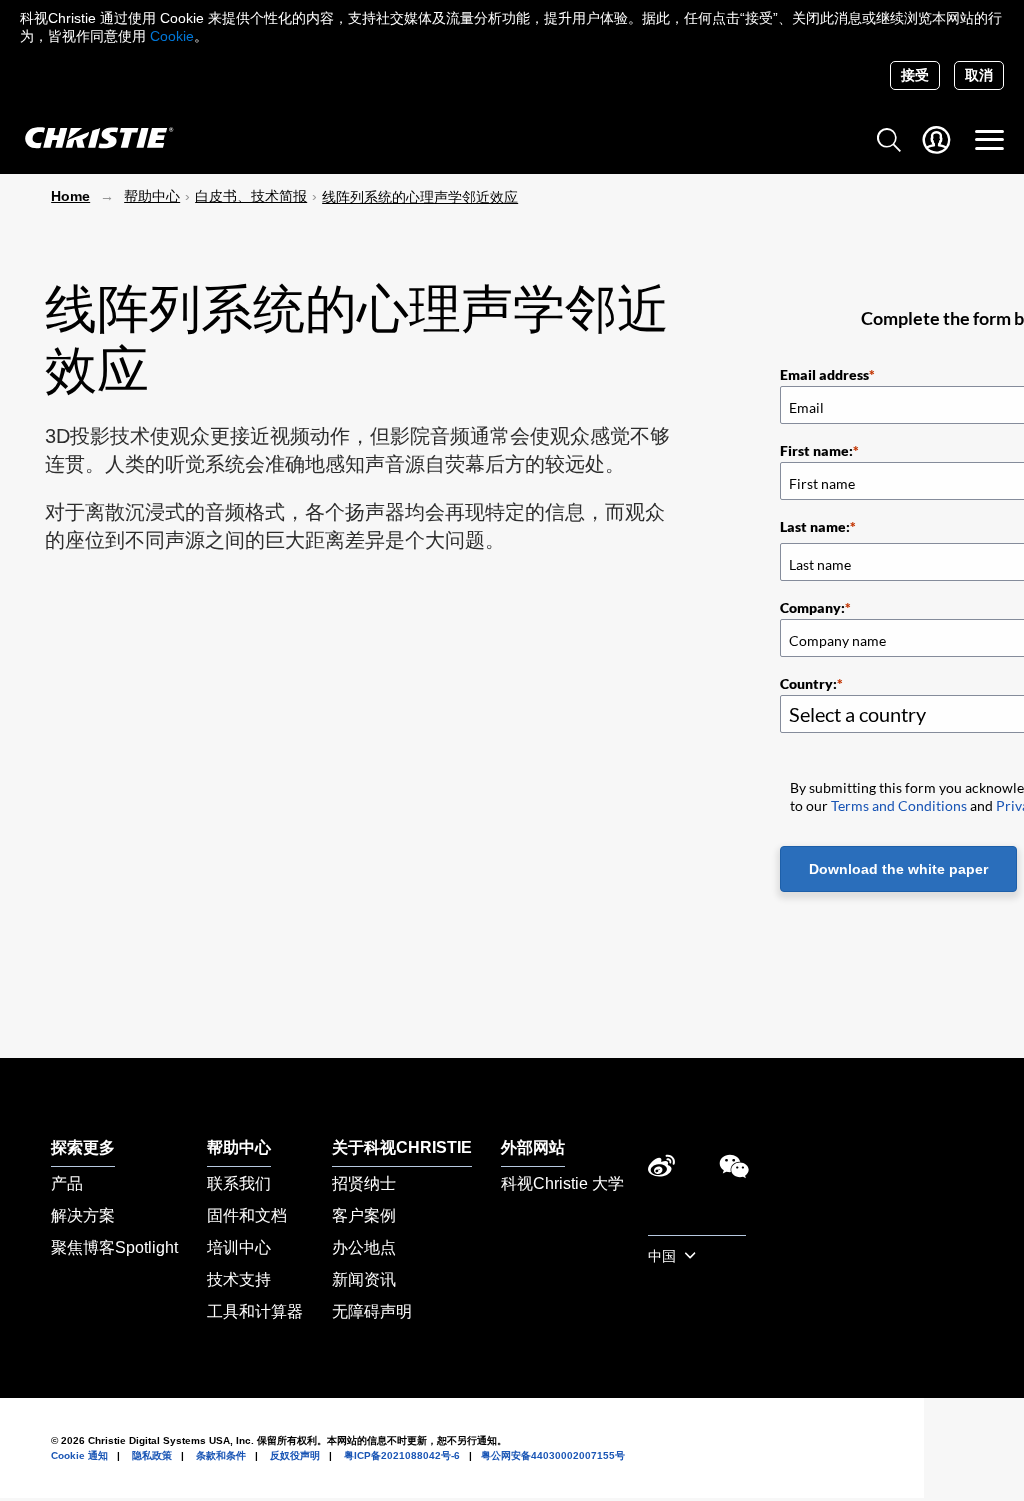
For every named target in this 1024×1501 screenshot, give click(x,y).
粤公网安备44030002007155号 (553, 1455)
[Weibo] (661, 1171)
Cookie (172, 36)
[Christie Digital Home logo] (88, 139)
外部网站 (533, 1147)
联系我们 (239, 1183)
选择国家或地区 (697, 1224)
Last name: (815, 526)
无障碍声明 (372, 1311)
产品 (67, 1183)
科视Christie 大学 (562, 1183)
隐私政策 (152, 1455)
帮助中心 (152, 196)
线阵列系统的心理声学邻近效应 (420, 197)
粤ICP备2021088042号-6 (402, 1455)
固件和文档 (247, 1215)
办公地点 (364, 1247)
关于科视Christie (402, 1147)
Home (70, 196)
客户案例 (364, 1215)
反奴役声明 (295, 1455)
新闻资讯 (364, 1279)
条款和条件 (221, 1455)
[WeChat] (734, 1171)
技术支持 (239, 1279)
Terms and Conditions (899, 805)
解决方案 (83, 1215)
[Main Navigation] (989, 140)
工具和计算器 (255, 1311)
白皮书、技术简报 (251, 196)
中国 (664, 1256)
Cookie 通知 (79, 1455)
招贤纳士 (364, 1183)
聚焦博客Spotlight (114, 1247)
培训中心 (239, 1247)
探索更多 (83, 1147)
